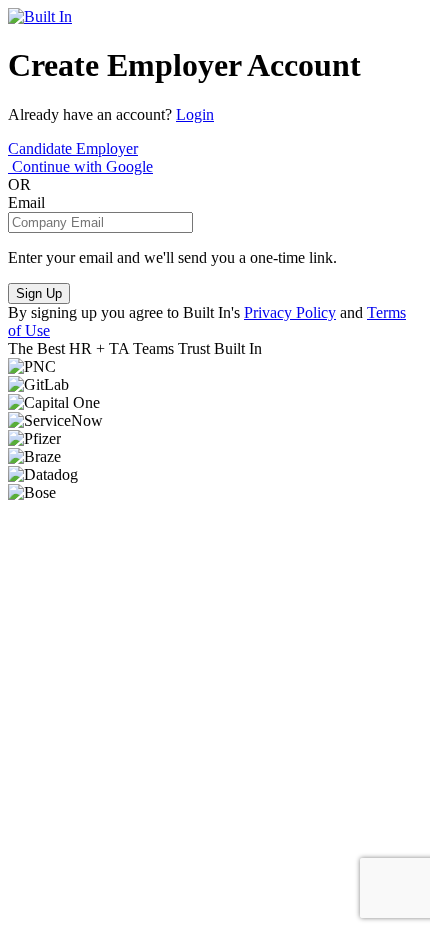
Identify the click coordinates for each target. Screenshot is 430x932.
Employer (107, 148)
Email (26, 202)
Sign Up (39, 293)
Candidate (42, 148)
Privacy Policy (290, 312)
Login (195, 114)
